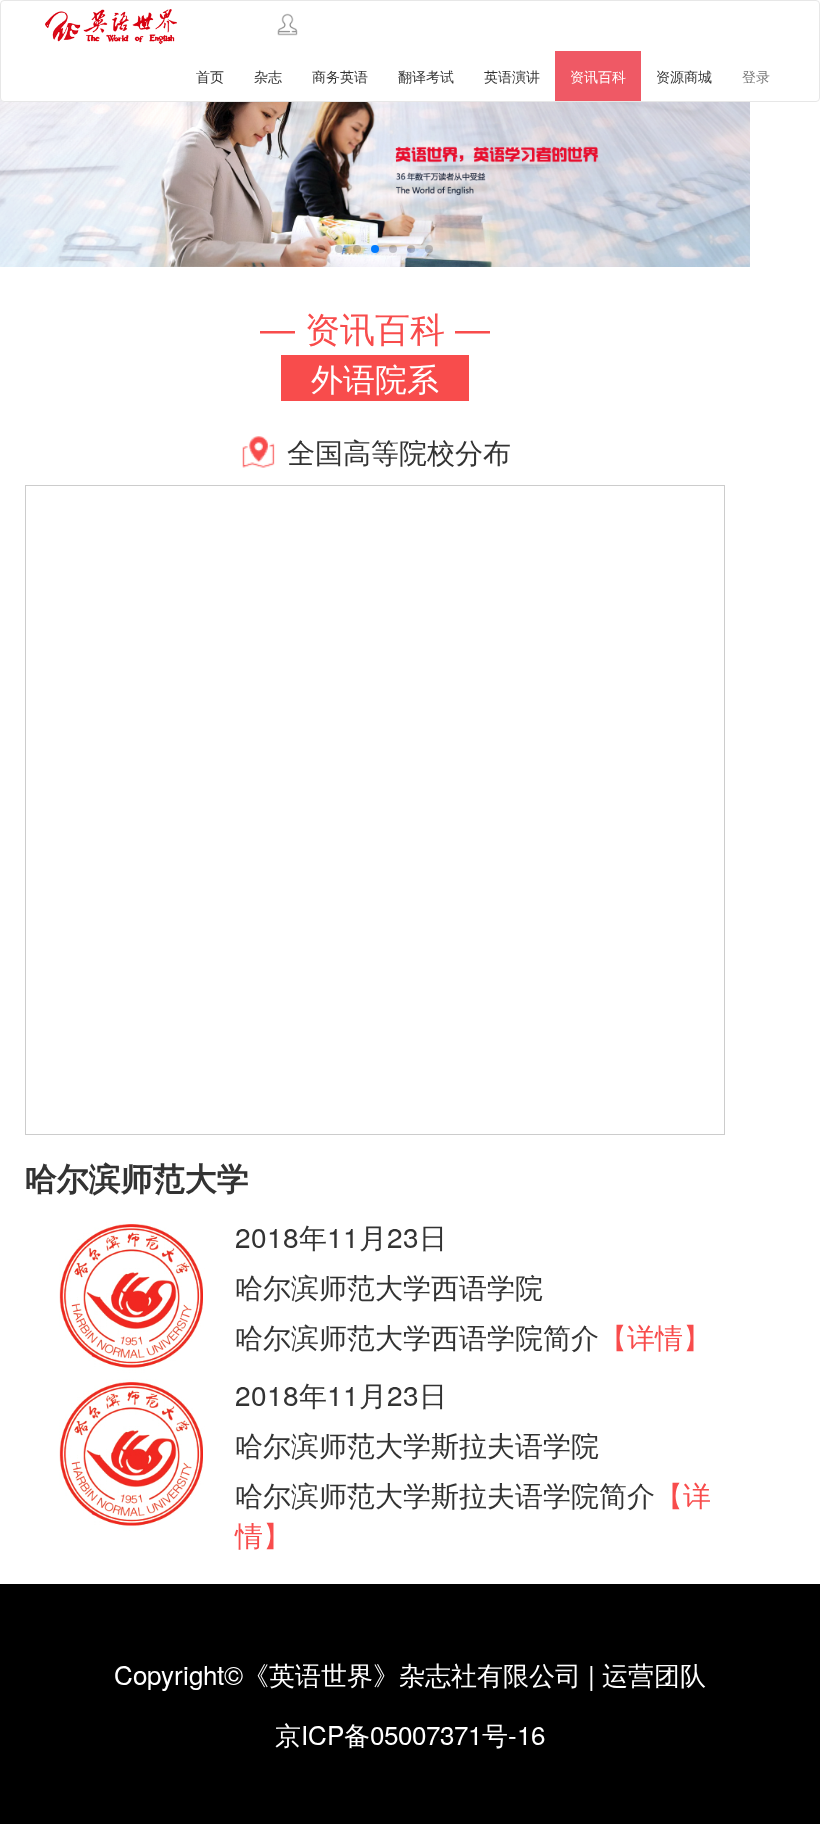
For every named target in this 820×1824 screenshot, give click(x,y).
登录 (756, 76)
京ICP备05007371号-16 (410, 1733)
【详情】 (655, 1336)
